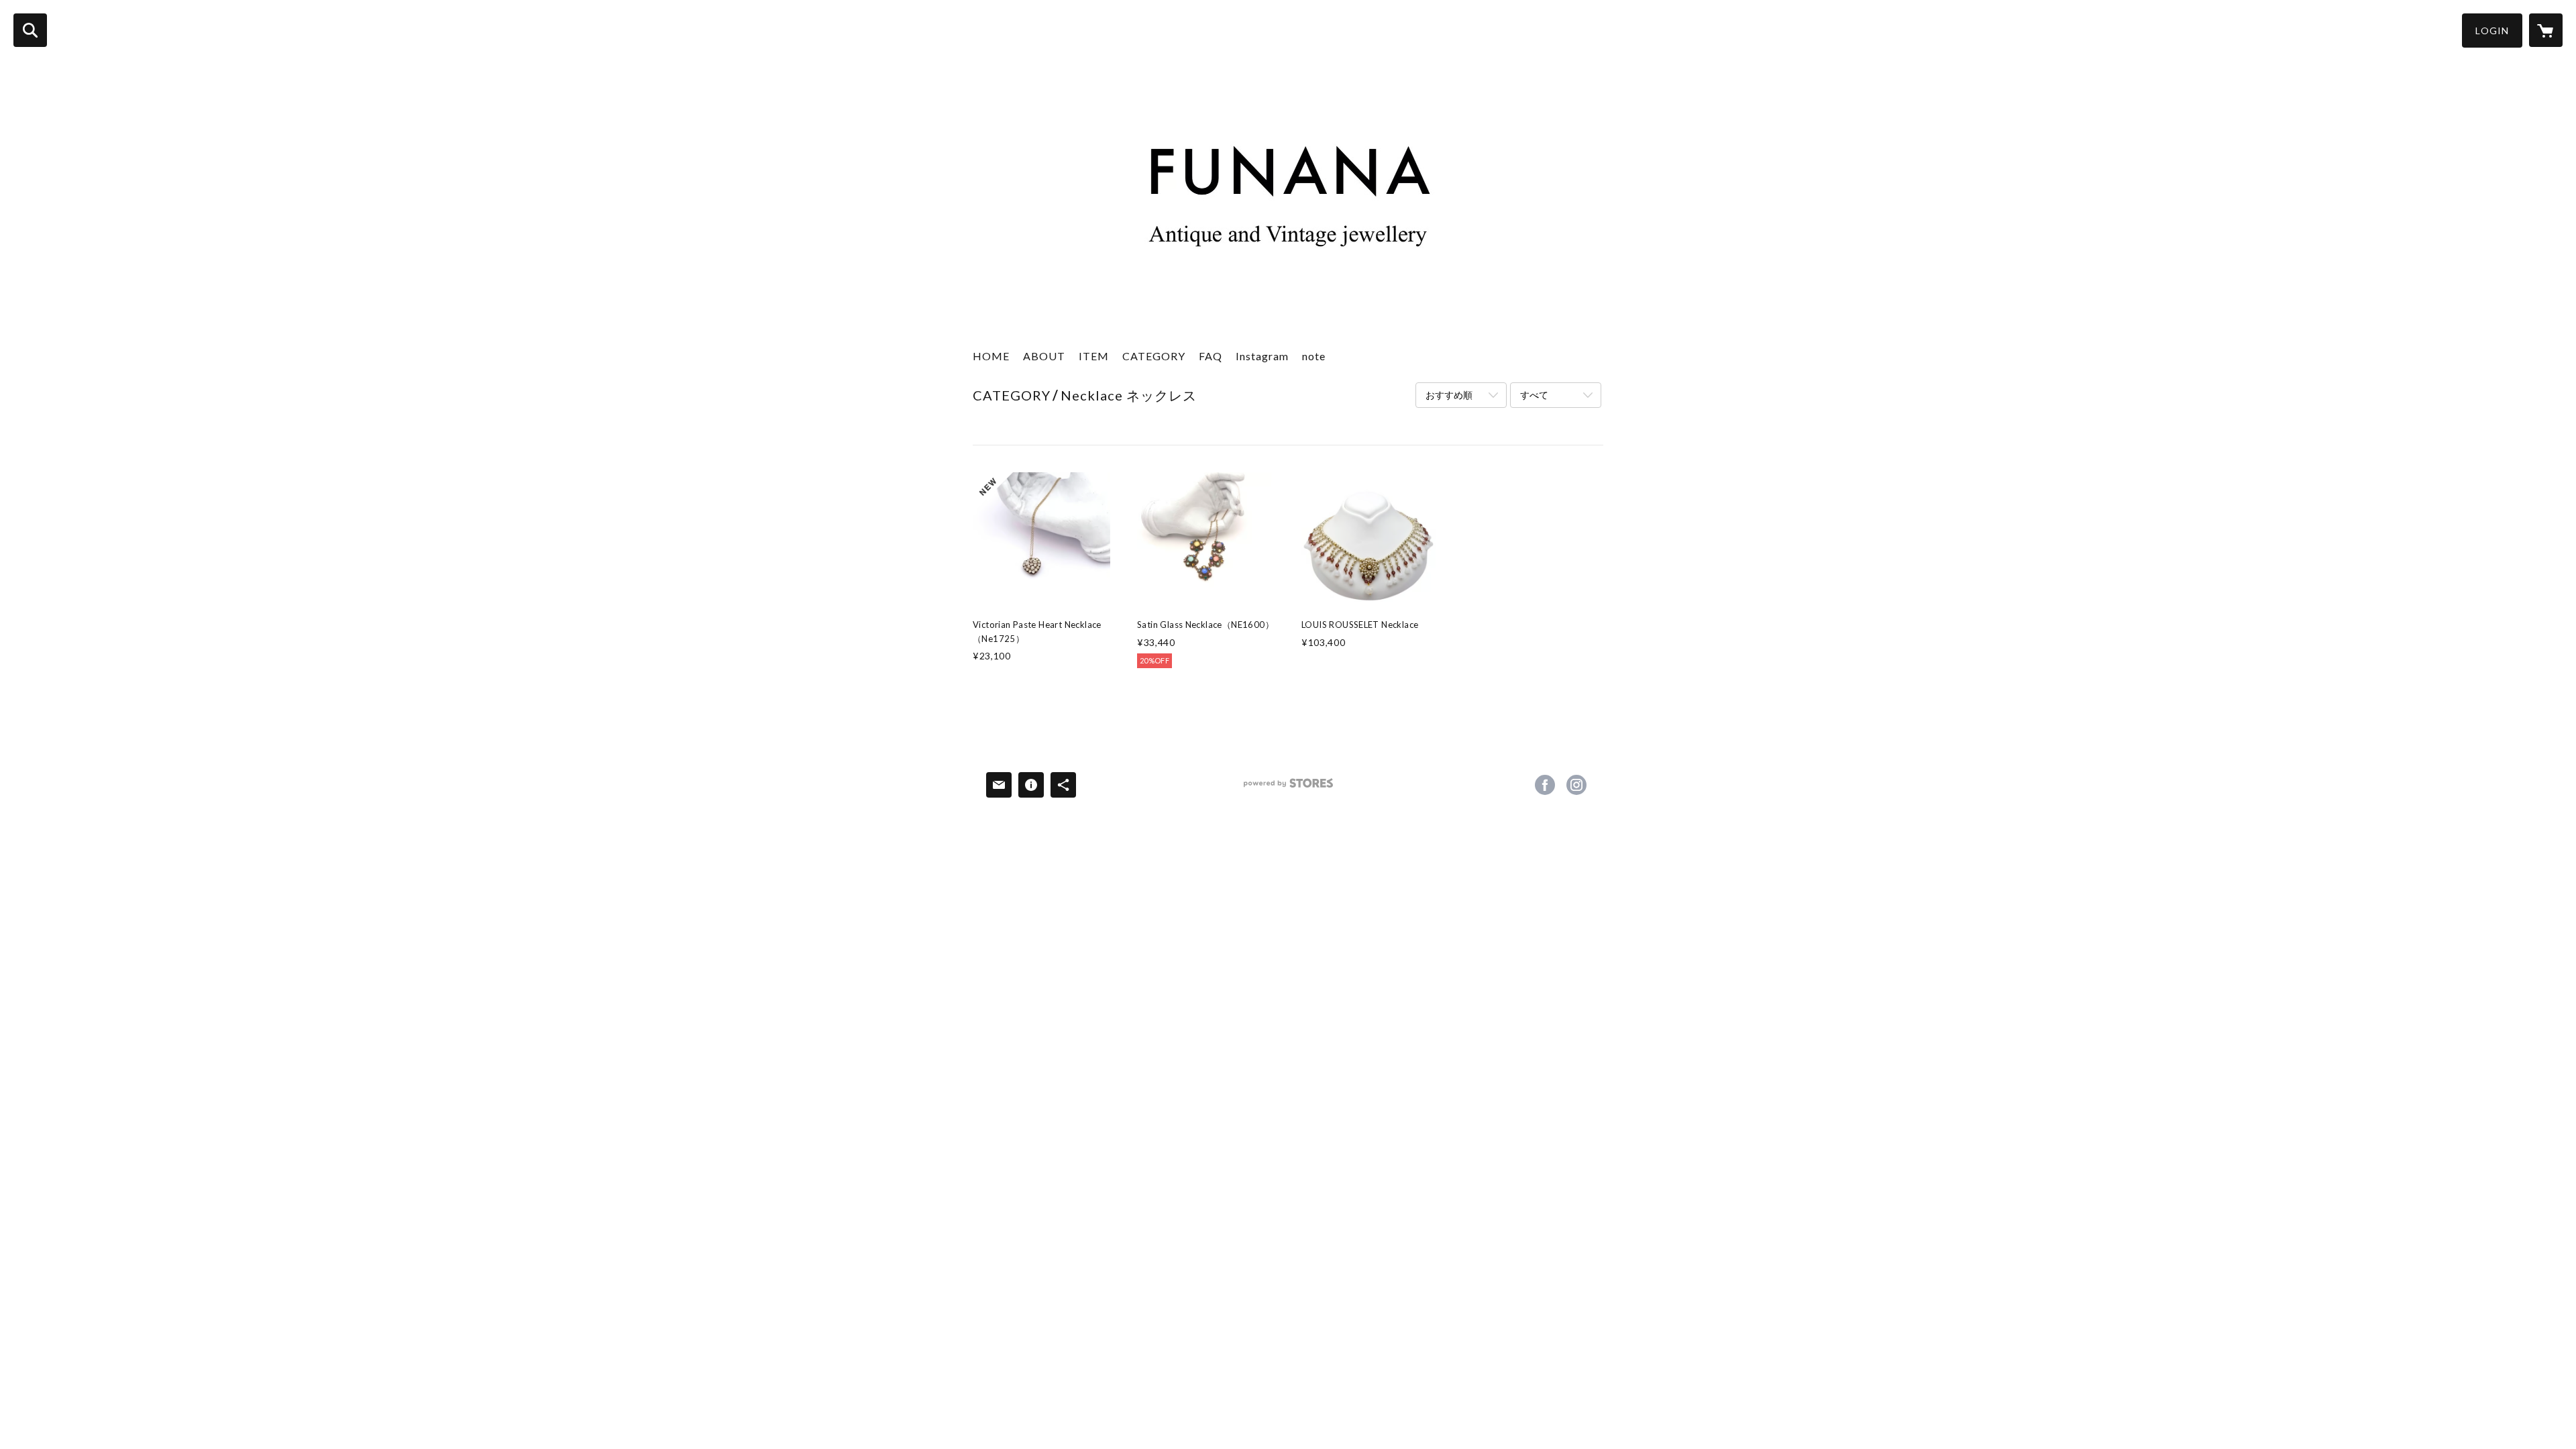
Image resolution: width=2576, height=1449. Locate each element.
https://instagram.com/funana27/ (1576, 785)
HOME (991, 356)
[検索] (30, 30)
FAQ (1211, 356)
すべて (1534, 395)
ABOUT (1044, 356)
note (1314, 356)
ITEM (1094, 356)
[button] (2492, 31)
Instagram (1262, 356)
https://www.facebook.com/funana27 (1545, 785)
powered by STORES (1288, 788)
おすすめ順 (1449, 395)
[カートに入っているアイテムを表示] (2546, 30)
